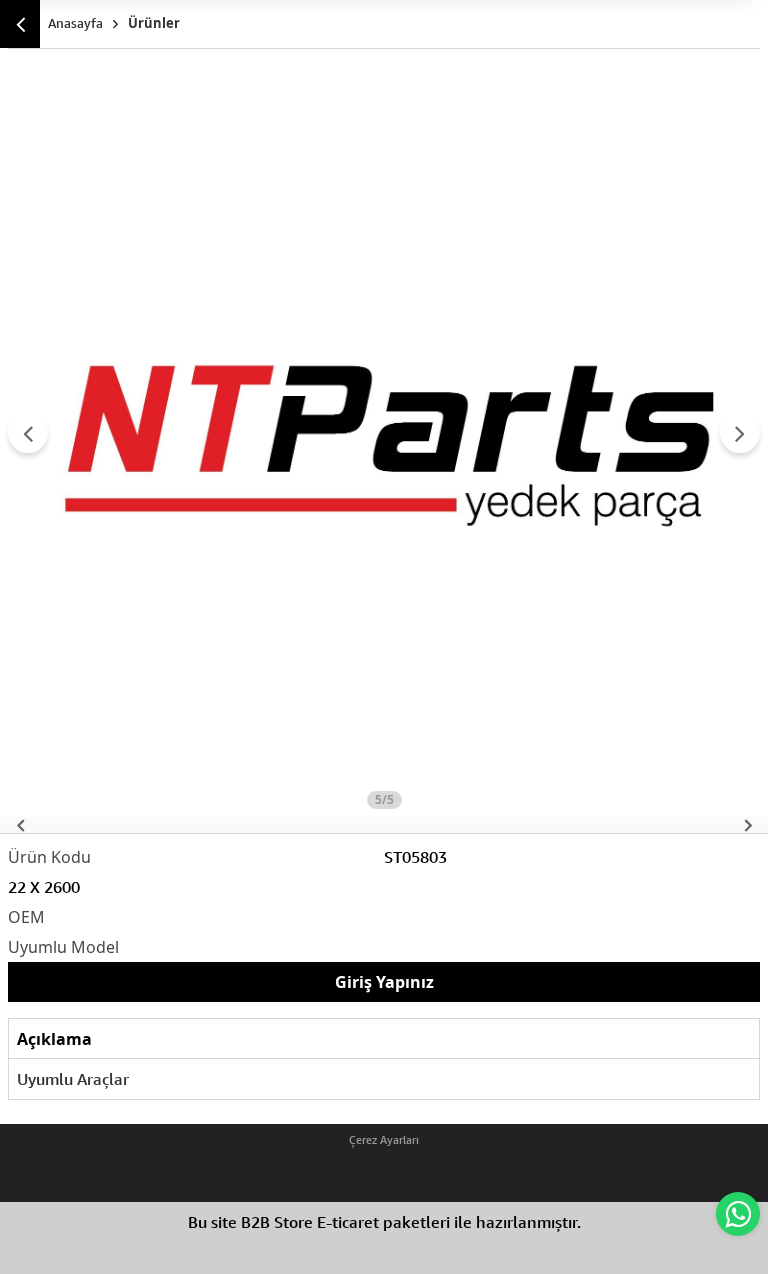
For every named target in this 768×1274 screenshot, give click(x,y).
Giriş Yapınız (384, 982)
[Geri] (20, 24)
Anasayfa (75, 23)
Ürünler (154, 23)
